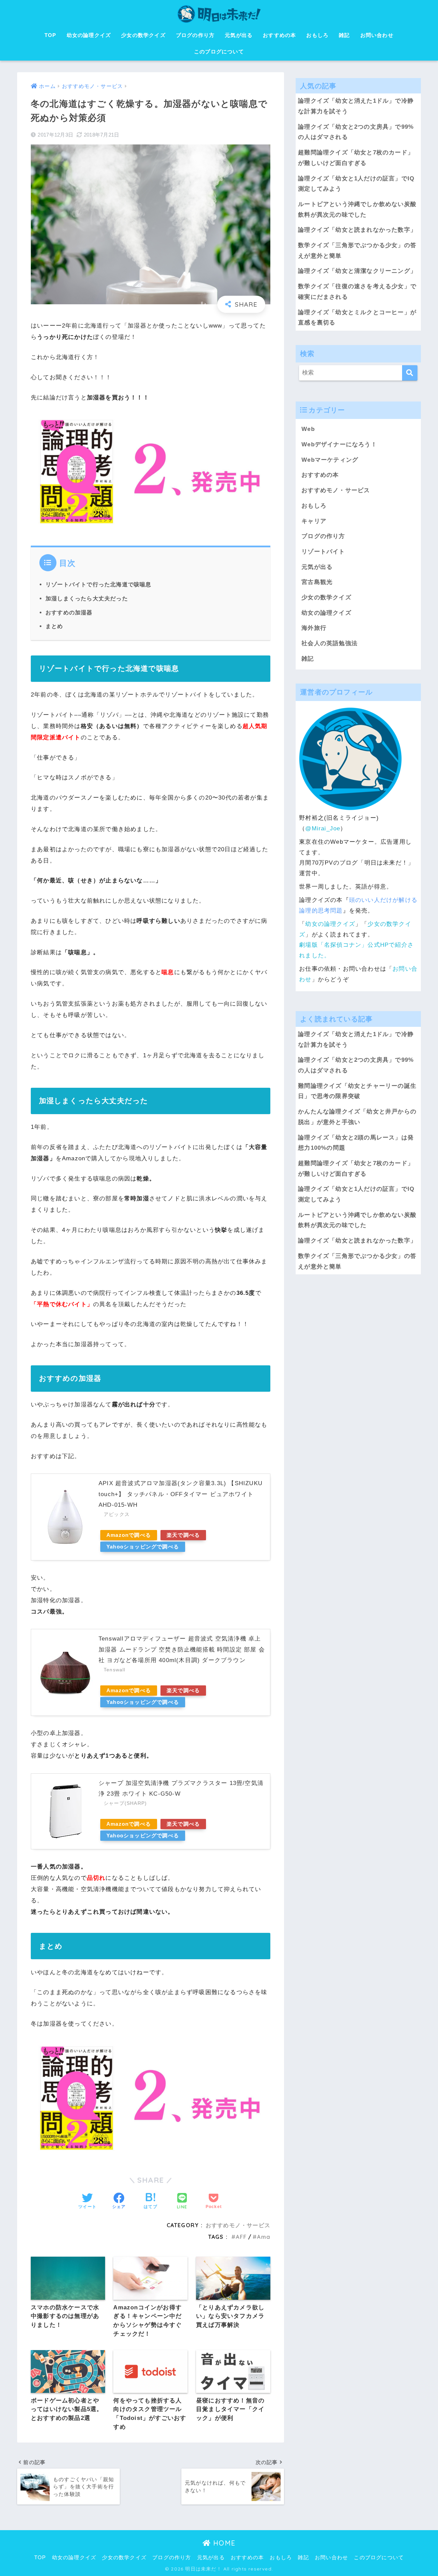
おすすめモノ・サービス (238, 2225)
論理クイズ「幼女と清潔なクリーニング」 (357, 271)
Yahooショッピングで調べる (143, 1547)
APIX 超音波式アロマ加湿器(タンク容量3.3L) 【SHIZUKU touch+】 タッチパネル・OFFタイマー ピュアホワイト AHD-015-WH (181, 1494)
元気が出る (239, 35)
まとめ (54, 626)
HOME (223, 2543)
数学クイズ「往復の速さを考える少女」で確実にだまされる (357, 292)
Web (308, 429)
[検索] (410, 373)
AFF (241, 2237)
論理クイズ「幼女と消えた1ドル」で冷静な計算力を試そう (356, 106)
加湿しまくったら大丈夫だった (87, 598)
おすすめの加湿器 (69, 612)
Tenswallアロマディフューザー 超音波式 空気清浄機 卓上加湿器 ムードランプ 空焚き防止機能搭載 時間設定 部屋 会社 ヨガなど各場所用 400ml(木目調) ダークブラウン (182, 1649)
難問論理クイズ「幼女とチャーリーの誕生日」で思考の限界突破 (357, 1091)
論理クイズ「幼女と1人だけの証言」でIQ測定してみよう (356, 184)
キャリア (314, 521)
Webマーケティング (330, 460)
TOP (50, 35)
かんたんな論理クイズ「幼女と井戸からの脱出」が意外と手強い (357, 1117)
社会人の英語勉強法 (330, 643)
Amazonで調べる (129, 1535)
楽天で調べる (183, 1535)
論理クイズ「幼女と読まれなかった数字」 (357, 230)
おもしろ (317, 35)
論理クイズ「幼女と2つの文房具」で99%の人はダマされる (356, 132)
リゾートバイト (323, 552)
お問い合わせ (377, 35)
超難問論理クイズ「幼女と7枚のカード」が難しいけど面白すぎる (356, 158)
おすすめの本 (279, 35)
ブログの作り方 (195, 35)
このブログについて (219, 52)
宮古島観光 (317, 582)
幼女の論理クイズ (89, 35)
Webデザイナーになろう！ (339, 444)
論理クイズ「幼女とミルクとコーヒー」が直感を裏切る (357, 318)
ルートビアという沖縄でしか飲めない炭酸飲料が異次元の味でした (357, 209)
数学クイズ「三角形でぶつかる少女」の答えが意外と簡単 (357, 251)
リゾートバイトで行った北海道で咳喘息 (99, 584)
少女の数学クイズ (143, 35)
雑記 (344, 35)
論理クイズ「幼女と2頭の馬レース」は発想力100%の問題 (356, 1143)
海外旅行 (314, 628)
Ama (264, 2237)
